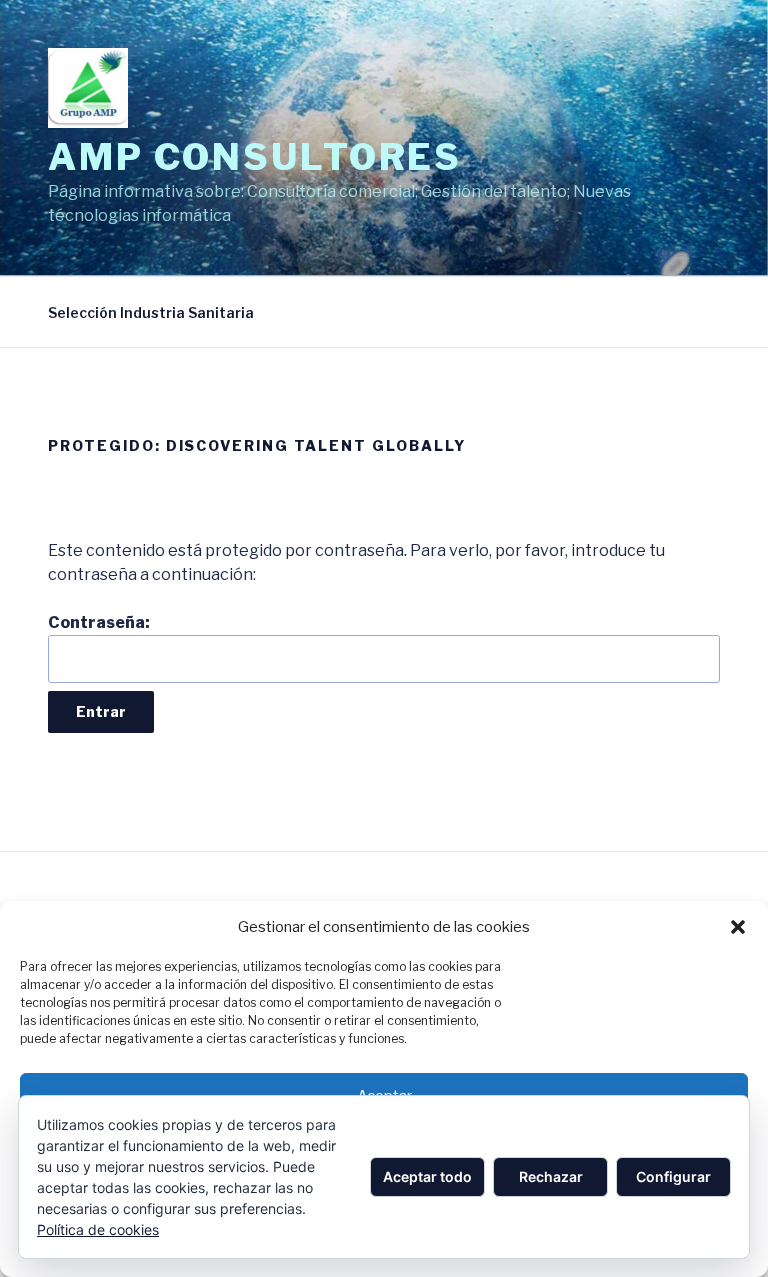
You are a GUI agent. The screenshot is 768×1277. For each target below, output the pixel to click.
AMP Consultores (255, 157)
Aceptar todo (427, 1176)
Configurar (673, 1176)
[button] (738, 927)
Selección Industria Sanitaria (151, 312)
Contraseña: (99, 622)
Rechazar (551, 1176)
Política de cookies (98, 1229)
